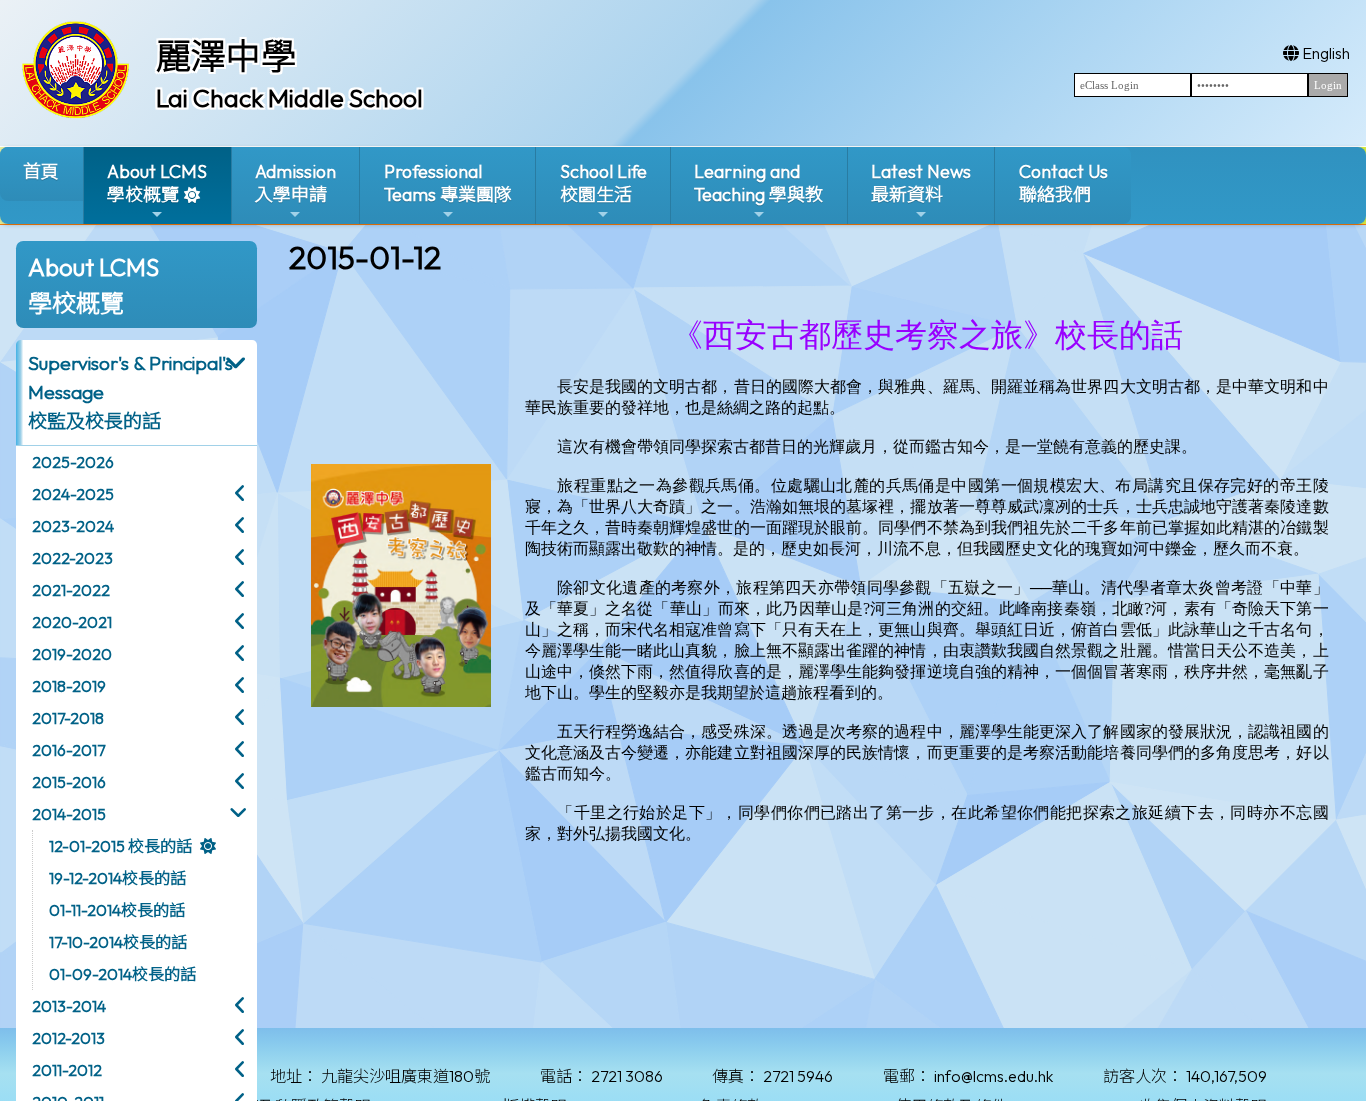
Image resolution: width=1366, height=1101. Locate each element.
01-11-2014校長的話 (117, 910)
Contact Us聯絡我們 (1063, 183)
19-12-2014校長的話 (117, 878)
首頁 (41, 171)
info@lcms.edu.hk (993, 1076)
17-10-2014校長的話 (118, 942)
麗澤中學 (226, 56)
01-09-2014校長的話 (122, 974)
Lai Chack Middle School (289, 98)
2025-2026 (73, 462)
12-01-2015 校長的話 (120, 846)
